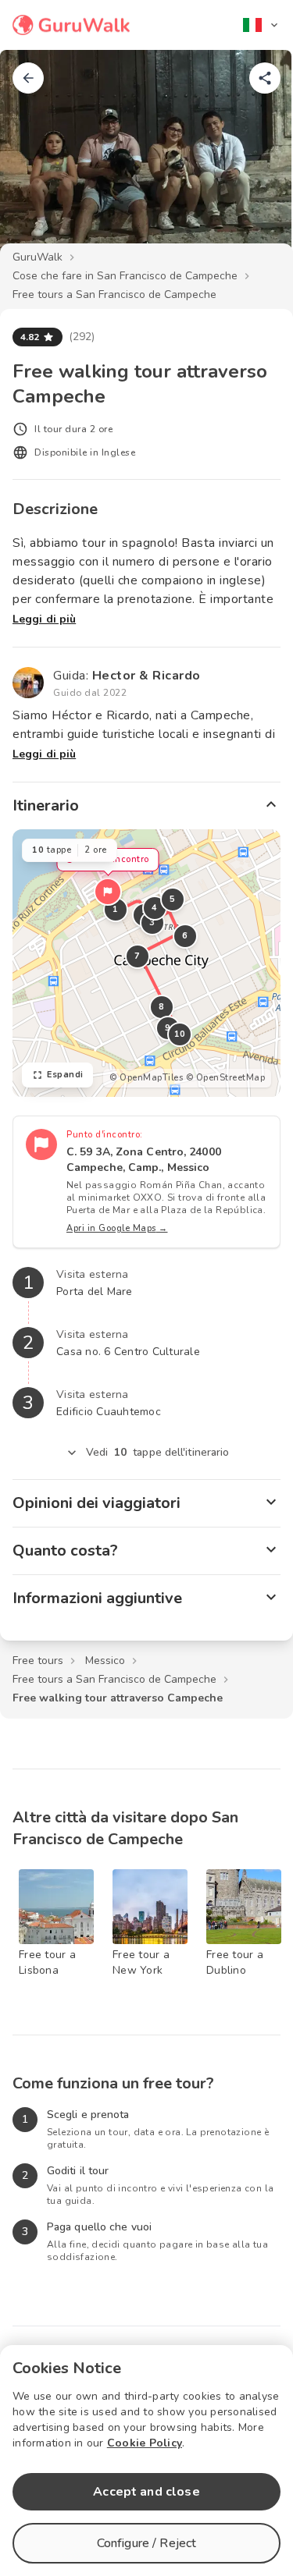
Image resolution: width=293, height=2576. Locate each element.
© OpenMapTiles (146, 1078)
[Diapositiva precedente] (38, 159)
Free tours (38, 1661)
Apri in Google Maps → (117, 1228)
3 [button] (152, 923)
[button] (108, 892)
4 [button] (155, 908)
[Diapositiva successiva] (255, 159)
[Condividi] (265, 78)
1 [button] (116, 909)
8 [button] (162, 1007)
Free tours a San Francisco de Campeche (114, 295)
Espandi (65, 1075)
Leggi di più (44, 619)
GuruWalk (38, 257)
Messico (105, 1661)
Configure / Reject (147, 2543)
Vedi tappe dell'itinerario (158, 1452)
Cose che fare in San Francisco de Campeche (125, 276)
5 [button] (173, 899)
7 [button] (138, 956)
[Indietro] (28, 78)
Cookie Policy (145, 2443)
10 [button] (180, 1034)
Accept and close (146, 2492)
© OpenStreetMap (226, 1078)
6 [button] (185, 936)
